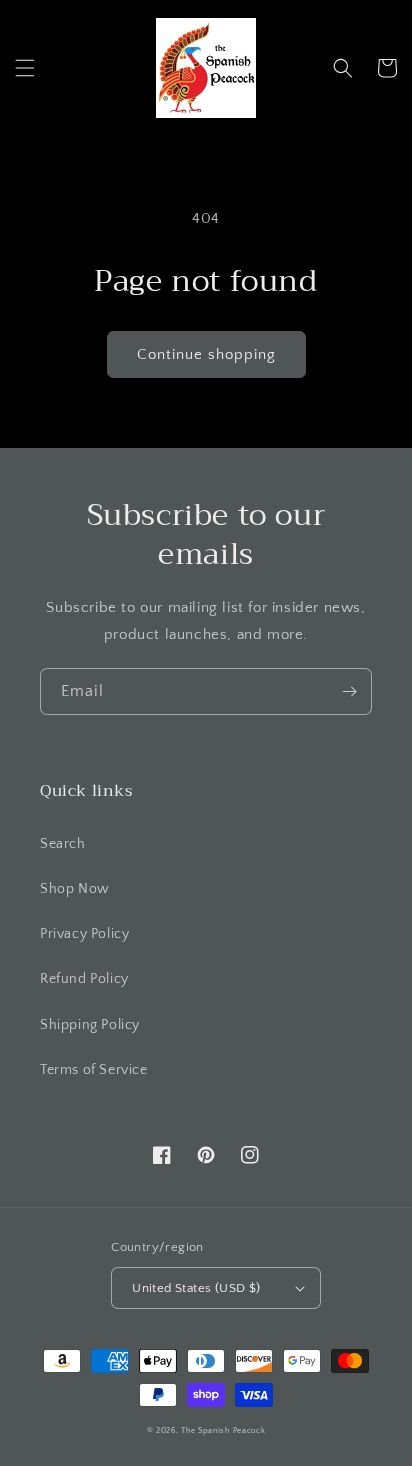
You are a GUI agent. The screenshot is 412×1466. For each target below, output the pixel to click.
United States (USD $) (196, 1288)
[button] (25, 68)
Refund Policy (84, 979)
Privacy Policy (84, 934)
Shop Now (75, 889)
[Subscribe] (349, 691)
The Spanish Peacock (223, 1430)
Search (63, 844)
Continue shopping (206, 354)
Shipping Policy (90, 1025)
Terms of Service (94, 1070)
